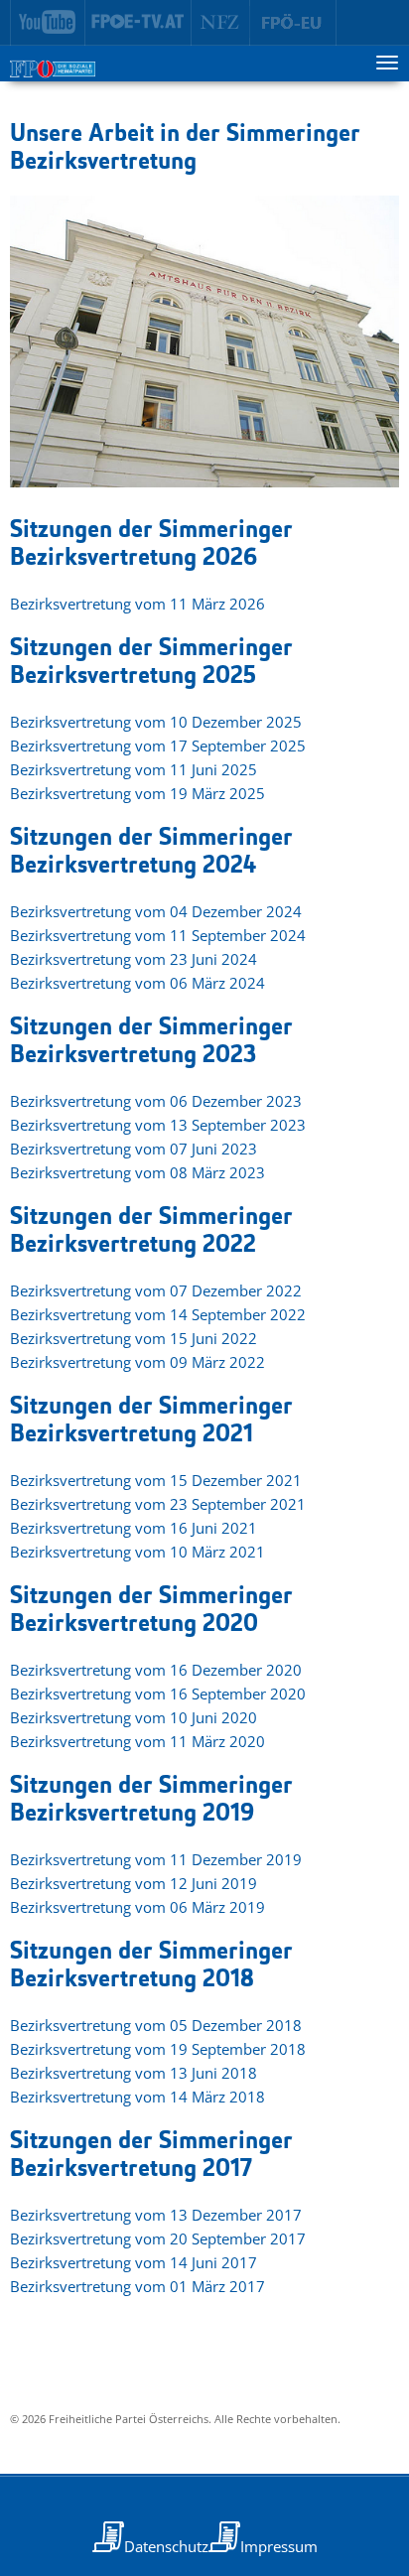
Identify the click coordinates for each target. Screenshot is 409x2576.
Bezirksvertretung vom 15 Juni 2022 (134, 1338)
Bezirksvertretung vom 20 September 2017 (158, 2238)
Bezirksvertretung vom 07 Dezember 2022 (156, 1290)
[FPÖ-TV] (138, 23)
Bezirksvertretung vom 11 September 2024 (158, 935)
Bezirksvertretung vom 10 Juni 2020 (134, 1717)
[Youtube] (48, 23)
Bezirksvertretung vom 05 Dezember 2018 (156, 2025)
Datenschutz (166, 2546)
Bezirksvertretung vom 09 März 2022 (137, 1362)
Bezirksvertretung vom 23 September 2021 (158, 1504)
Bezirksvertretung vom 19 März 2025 (137, 793)
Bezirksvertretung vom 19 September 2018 (158, 2049)
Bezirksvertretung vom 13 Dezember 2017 (156, 2215)
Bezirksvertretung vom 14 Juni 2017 (134, 2262)
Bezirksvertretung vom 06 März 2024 (137, 983)
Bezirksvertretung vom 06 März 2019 (137, 1907)
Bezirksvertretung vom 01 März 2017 (137, 2286)
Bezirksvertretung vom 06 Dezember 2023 (156, 1101)
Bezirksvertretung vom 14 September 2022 (158, 1314)
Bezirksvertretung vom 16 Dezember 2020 (156, 1670)
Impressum (279, 2546)
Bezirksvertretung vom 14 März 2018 (137, 2097)
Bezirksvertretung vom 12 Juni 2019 (134, 1883)
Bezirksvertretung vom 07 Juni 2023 (134, 1149)
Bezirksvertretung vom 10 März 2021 (137, 1552)
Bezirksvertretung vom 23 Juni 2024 (134, 959)
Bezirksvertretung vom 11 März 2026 (137, 604)
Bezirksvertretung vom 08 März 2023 (137, 1172)
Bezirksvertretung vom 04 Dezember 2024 (156, 911)
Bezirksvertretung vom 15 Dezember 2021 (156, 1480)
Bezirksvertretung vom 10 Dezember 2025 (156, 722)
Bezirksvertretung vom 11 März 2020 (137, 1741)
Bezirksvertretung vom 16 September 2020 (158, 1694)
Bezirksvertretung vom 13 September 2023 (158, 1125)
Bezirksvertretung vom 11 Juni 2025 (134, 769)
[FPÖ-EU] (293, 23)
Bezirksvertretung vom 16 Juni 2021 (134, 1528)
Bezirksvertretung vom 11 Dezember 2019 (156, 1859)
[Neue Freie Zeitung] (221, 23)
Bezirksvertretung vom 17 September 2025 (158, 746)
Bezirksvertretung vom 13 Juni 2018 (134, 2073)
